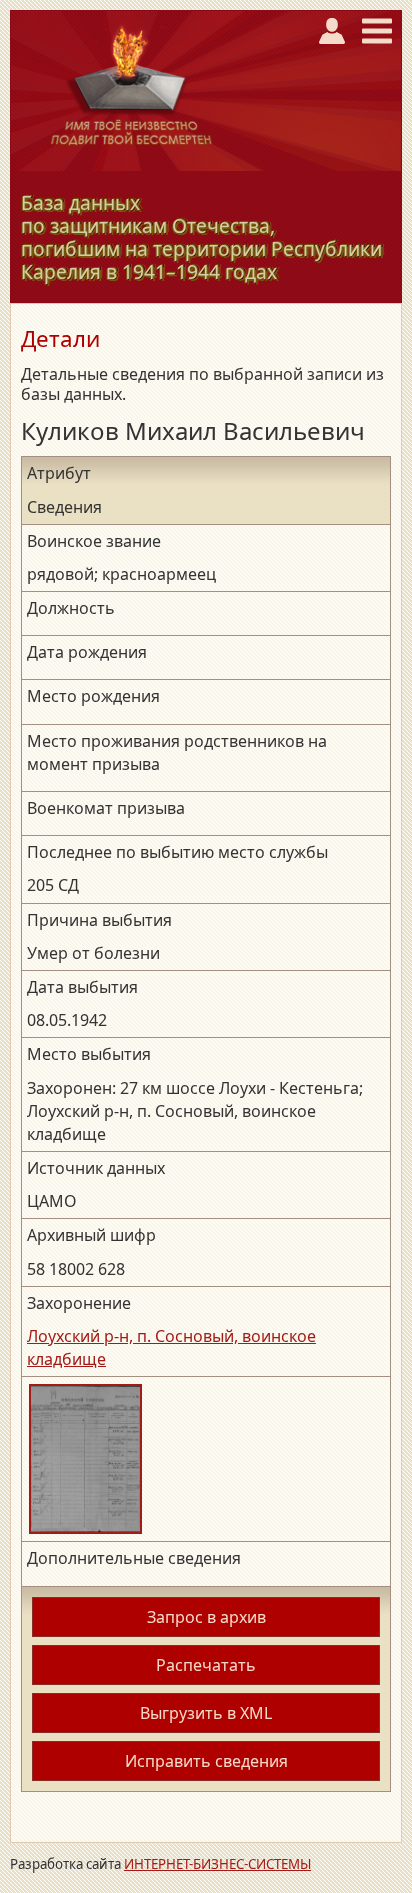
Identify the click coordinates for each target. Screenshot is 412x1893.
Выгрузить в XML (206, 1713)
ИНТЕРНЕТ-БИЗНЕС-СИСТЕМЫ (217, 1864)
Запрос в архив (206, 1617)
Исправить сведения (206, 1761)
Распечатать (206, 1665)
